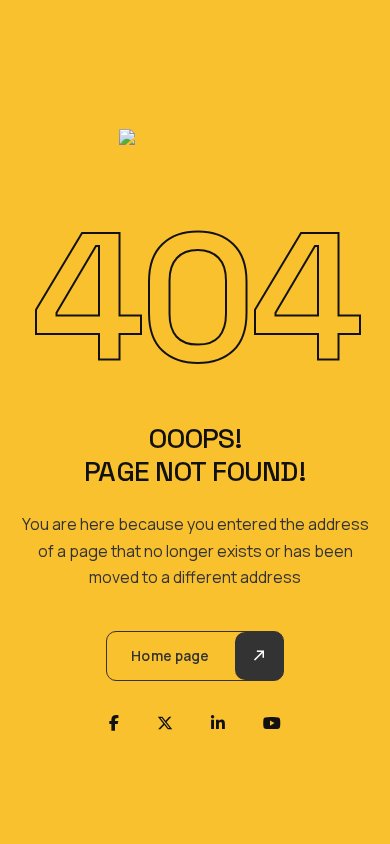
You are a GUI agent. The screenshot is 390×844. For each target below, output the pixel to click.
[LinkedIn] (218, 723)
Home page (170, 655)
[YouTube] (272, 723)
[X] (165, 723)
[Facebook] (114, 723)
